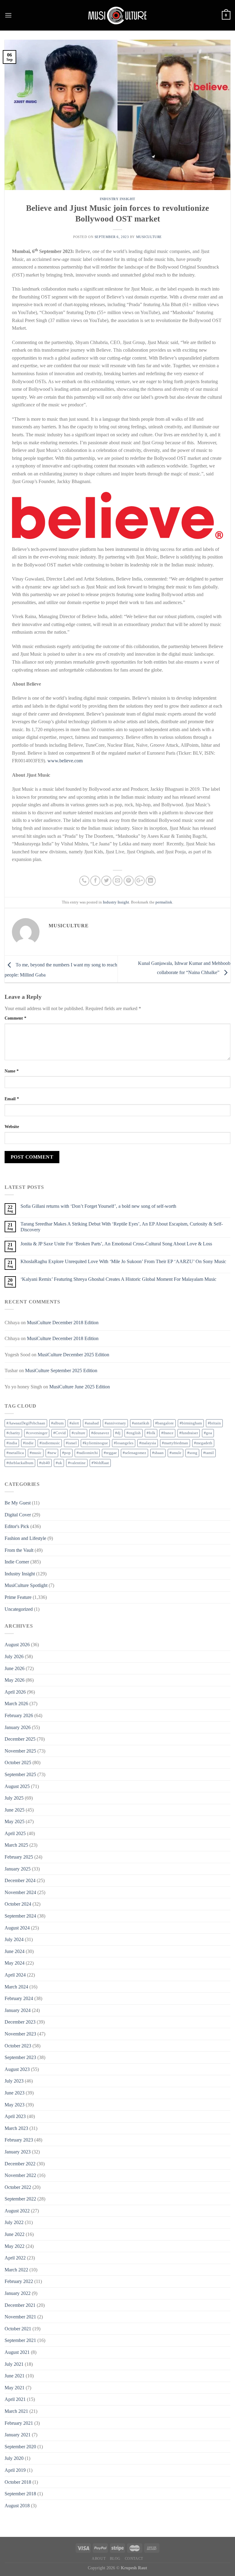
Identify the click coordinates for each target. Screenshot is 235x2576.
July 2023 (14, 2081)
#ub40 (45, 1463)
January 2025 (18, 1869)
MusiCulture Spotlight (26, 1585)
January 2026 (18, 1727)
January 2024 (18, 2010)
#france (167, 1433)
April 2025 (15, 1833)
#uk (59, 1463)
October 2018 (18, 2482)
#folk (151, 1433)
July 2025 (14, 1798)
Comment (15, 1018)
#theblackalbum (20, 1463)
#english (134, 1433)
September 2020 (20, 2447)
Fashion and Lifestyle (25, 1538)
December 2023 (20, 2022)
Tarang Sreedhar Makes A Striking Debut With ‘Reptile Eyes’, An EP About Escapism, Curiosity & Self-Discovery (122, 1227)
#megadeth (203, 1443)
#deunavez (100, 1433)
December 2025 (20, 1739)
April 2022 (15, 2258)
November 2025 (20, 1751)
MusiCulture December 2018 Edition (63, 1323)
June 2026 (15, 1668)
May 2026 (15, 1680)
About (99, 2559)
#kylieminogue (95, 1443)
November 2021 (20, 2317)
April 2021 (15, 2399)
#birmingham (191, 1423)
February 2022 (19, 2281)
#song (192, 1453)
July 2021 (14, 2364)
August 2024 (17, 1928)
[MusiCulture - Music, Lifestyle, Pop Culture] (117, 15)
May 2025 (15, 1821)
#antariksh (141, 1423)
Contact (134, 2559)
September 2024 (20, 1916)
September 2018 (20, 2494)
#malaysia (148, 1443)
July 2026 (14, 1656)
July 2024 (14, 1939)
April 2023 (15, 2116)
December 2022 (20, 2164)
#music (36, 1453)
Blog (115, 2559)
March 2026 (16, 1704)
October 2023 (18, 2046)
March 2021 (16, 2411)
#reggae (110, 1453)
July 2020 (14, 2458)
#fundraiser (189, 1433)
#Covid (60, 1433)
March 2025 (16, 1845)
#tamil (209, 1453)
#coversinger (37, 1433)
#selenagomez (134, 1453)
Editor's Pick (17, 1526)
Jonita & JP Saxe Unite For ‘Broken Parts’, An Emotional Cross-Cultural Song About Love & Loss (116, 1244)
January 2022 (18, 2293)
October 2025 (18, 1763)
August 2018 (17, 2506)
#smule (175, 1453)
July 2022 (14, 2222)
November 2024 (20, 1892)
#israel (71, 1443)
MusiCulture (149, 237)
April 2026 (15, 1692)
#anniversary (115, 1423)
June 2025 (15, 1810)
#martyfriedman (175, 1443)
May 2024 (15, 1963)
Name (12, 1071)
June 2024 (15, 1951)
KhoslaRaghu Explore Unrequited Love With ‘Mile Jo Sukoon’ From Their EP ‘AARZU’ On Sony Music (123, 1261)
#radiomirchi (87, 1453)
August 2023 (17, 2069)
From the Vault (19, 1550)
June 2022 (15, 2234)
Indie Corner (17, 1562)
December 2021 (20, 2305)
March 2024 (16, 1987)
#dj (118, 1433)
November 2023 (20, 2034)
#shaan (158, 1453)
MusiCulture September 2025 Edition (61, 1370)
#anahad (92, 1423)
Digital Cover (18, 1515)
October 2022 (18, 2187)
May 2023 (15, 2105)
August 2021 (17, 2352)
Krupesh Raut (134, 2568)
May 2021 (15, 2388)
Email (12, 1099)
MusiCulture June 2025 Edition (80, 1387)
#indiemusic (50, 1443)
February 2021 (19, 2423)
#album (57, 1423)
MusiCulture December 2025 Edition (73, 1355)
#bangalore (164, 1423)
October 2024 (18, 1904)
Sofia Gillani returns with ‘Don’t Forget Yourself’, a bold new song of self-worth (98, 1206)
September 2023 (20, 2057)
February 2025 (19, 1857)
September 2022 (20, 2199)
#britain (214, 1423)
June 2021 (15, 2376)
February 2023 (19, 2140)
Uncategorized (19, 1609)
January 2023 (18, 2152)
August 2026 (17, 1645)
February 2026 (19, 1715)
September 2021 (20, 2340)
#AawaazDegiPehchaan (26, 1423)
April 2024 (15, 1975)
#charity (13, 1433)
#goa (208, 1433)
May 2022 (15, 2246)
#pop (66, 1453)
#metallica (15, 1453)
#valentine (77, 1463)
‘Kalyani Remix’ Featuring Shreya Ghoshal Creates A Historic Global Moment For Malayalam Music (118, 1279)
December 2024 (20, 1880)
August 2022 (17, 2211)
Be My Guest (18, 1503)
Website (12, 1127)
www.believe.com (65, 761)
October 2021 (18, 2329)
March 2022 (16, 2270)
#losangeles (124, 1443)
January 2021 (18, 2435)
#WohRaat (100, 1463)
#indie (28, 1443)
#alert (74, 1423)
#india (12, 1443)
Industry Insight (117, 199)
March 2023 (16, 2128)
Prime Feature (18, 1597)
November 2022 (20, 2175)
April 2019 (15, 2470)
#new (52, 1453)
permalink (164, 902)
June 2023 (15, 2093)
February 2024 (19, 1998)
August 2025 (17, 1786)
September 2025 (20, 1774)
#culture (78, 1433)
